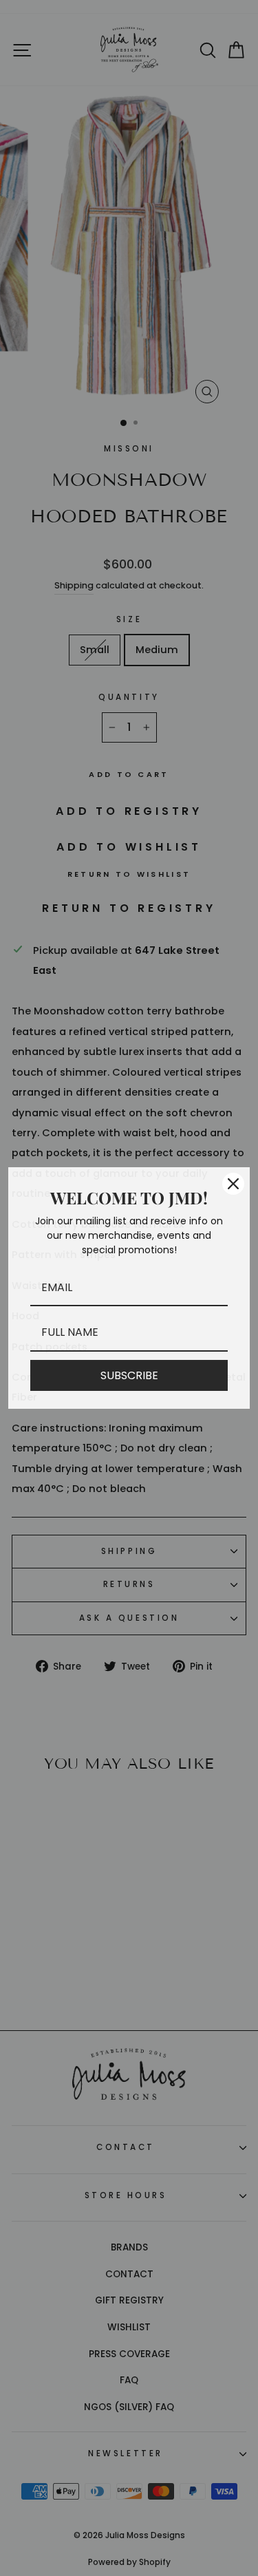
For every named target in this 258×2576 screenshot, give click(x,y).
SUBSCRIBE (129, 1375)
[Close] (233, 1184)
